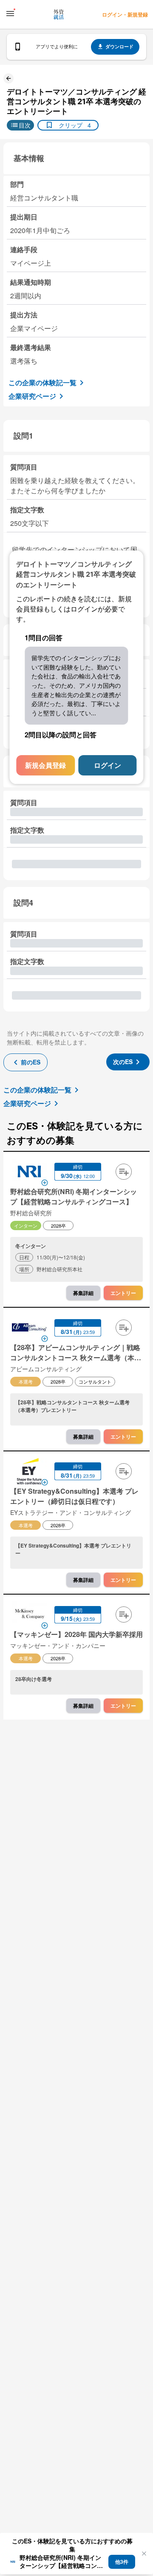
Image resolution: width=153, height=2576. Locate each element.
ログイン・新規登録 (125, 14)
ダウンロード (119, 46)
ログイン (108, 766)
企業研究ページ (32, 396)
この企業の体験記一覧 (42, 382)
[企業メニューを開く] (29, 1173)
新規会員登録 (45, 766)
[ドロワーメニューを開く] (10, 14)
